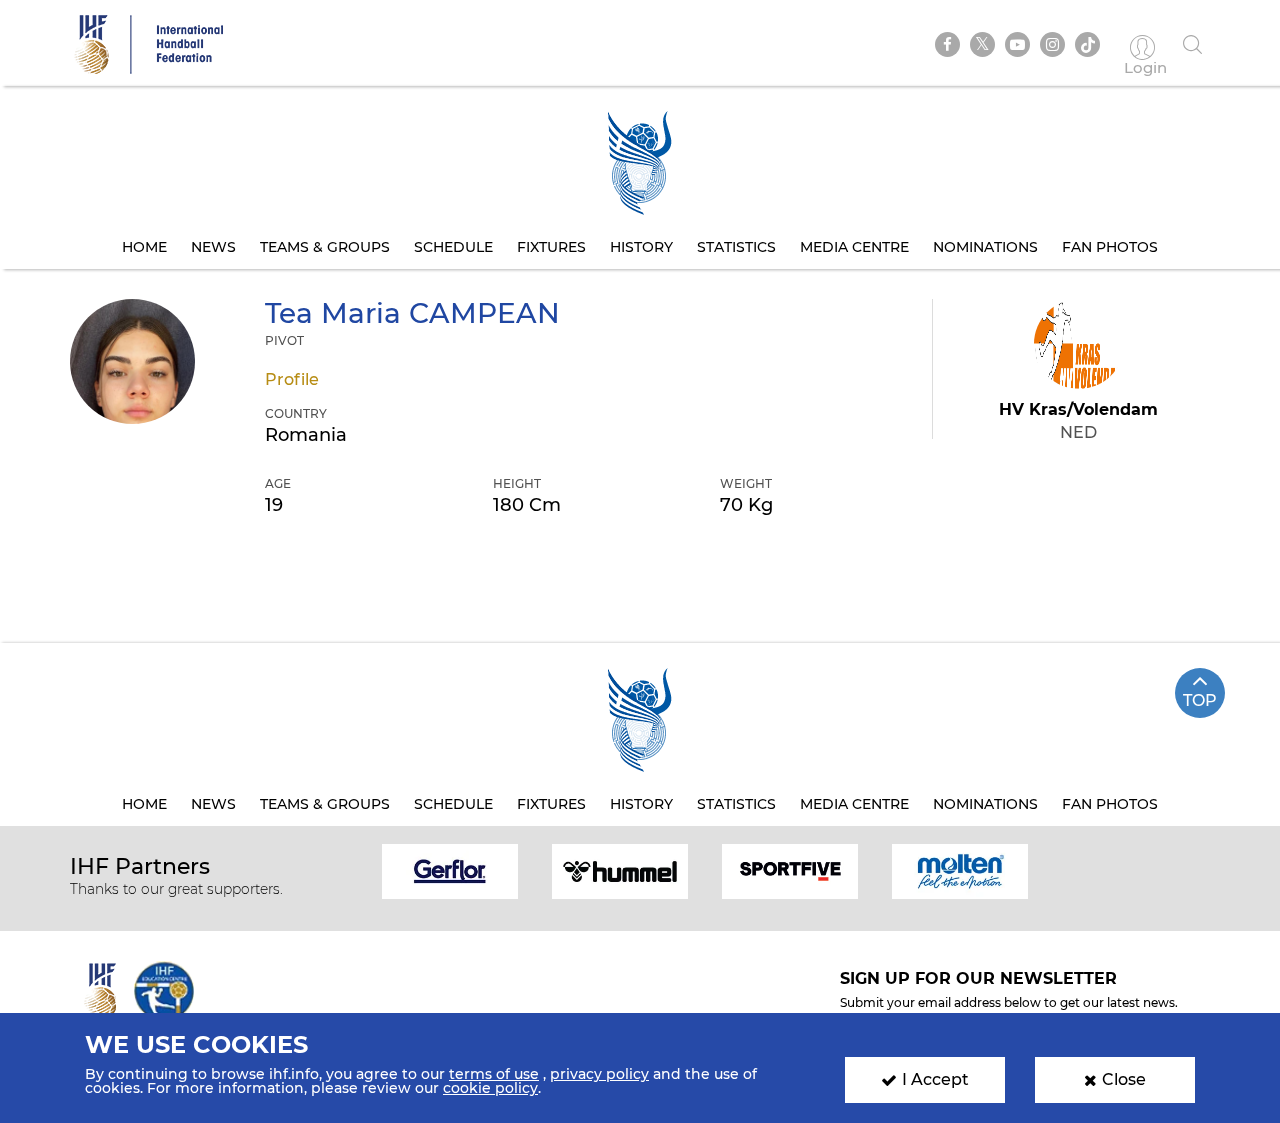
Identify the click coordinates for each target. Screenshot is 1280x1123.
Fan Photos (1110, 247)
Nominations (985, 247)
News (213, 247)
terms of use (494, 1074)
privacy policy (599, 1074)
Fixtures (551, 247)
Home (144, 247)
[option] (450, 869)
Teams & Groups (325, 247)
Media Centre (854, 247)
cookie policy (490, 1088)
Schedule (453, 247)
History (641, 247)
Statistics (736, 247)
